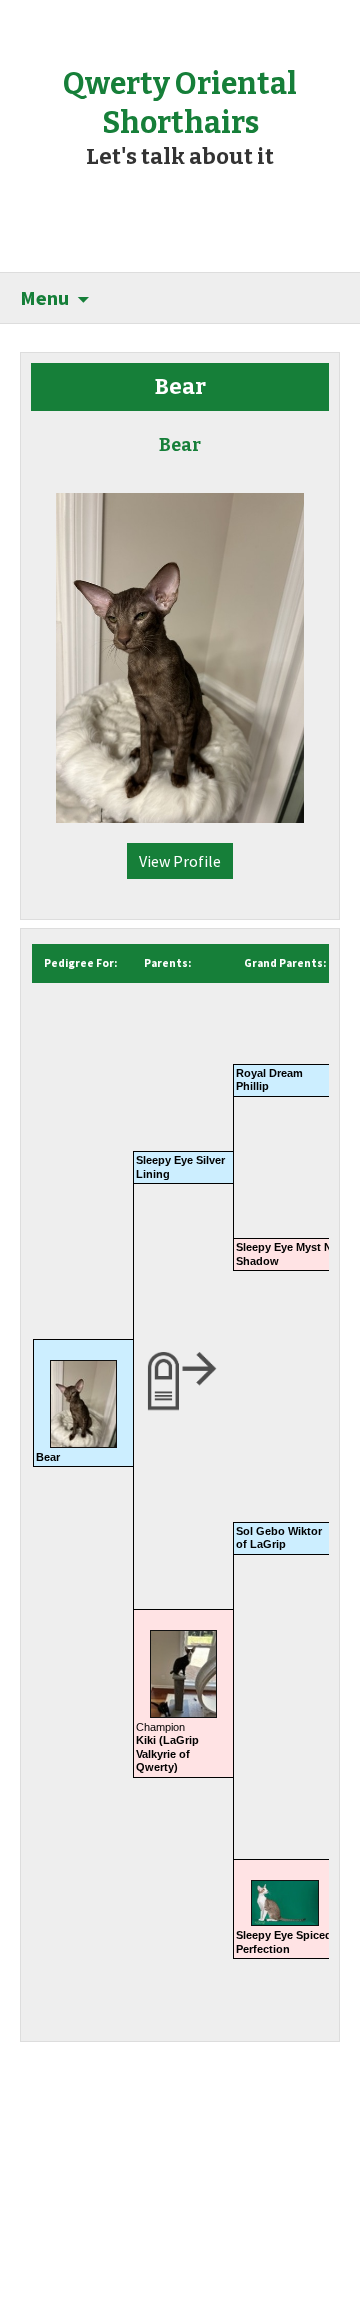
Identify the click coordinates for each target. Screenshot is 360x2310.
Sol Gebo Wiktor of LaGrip (279, 1537)
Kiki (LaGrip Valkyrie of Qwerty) (167, 1753)
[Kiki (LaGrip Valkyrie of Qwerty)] (183, 1666)
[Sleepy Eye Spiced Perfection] (285, 1896)
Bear (48, 1457)
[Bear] (180, 648)
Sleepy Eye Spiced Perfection (284, 1941)
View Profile (180, 861)
